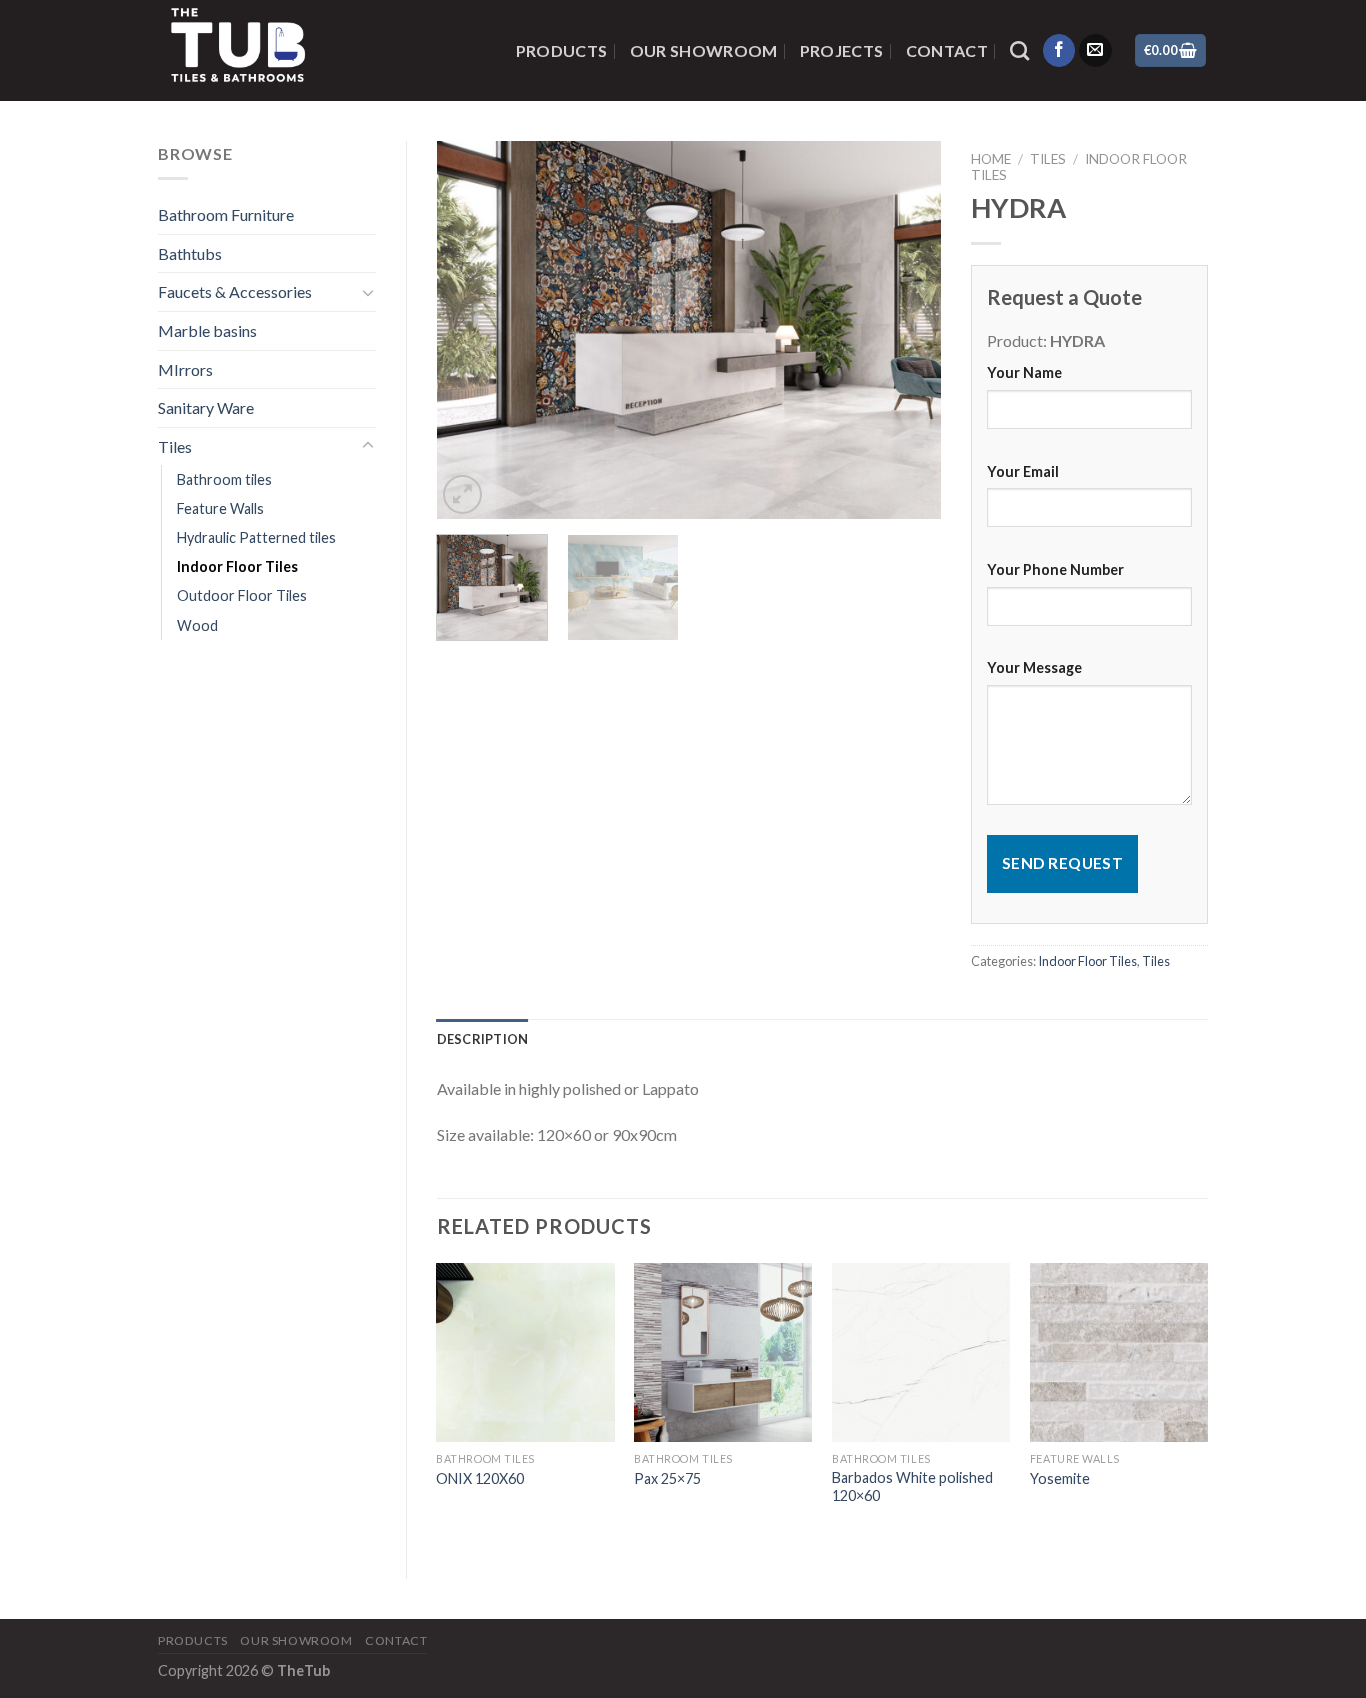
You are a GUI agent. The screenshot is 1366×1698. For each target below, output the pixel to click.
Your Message (1034, 667)
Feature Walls (220, 508)
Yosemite (1060, 1478)
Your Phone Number (1055, 569)
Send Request (1063, 863)
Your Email (1023, 471)
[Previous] (472, 330)
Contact (947, 50)
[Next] (906, 330)
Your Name (1024, 372)
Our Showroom (704, 50)
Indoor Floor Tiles (237, 566)
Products (562, 50)
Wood (197, 625)
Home (991, 159)
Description (483, 1039)
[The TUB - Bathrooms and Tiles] (307, 50)
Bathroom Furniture (226, 214)
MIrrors (185, 369)
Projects (842, 50)
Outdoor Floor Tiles (242, 595)
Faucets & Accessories (235, 291)
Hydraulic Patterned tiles (256, 537)
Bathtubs (190, 253)
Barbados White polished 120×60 (912, 1487)
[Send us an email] (1095, 51)
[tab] (483, 1039)
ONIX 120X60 (480, 1478)
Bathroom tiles (224, 479)
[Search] (1019, 50)
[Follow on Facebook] (1059, 51)
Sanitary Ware (206, 407)
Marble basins (207, 330)
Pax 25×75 (667, 1478)
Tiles (175, 446)
